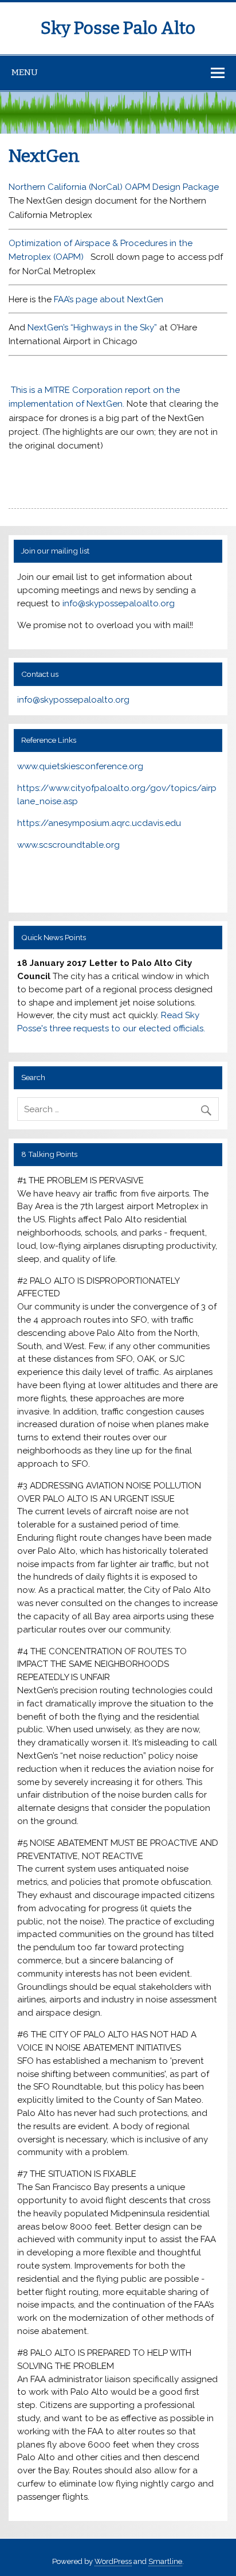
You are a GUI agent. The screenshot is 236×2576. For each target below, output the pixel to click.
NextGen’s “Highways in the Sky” (91, 328)
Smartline (165, 2561)
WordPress (113, 2561)
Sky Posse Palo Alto (118, 28)
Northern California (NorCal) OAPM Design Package (114, 187)
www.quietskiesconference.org (80, 766)
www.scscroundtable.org (68, 845)
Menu (25, 72)
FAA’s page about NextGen (109, 299)
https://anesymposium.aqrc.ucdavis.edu (99, 823)
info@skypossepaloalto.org (119, 603)
